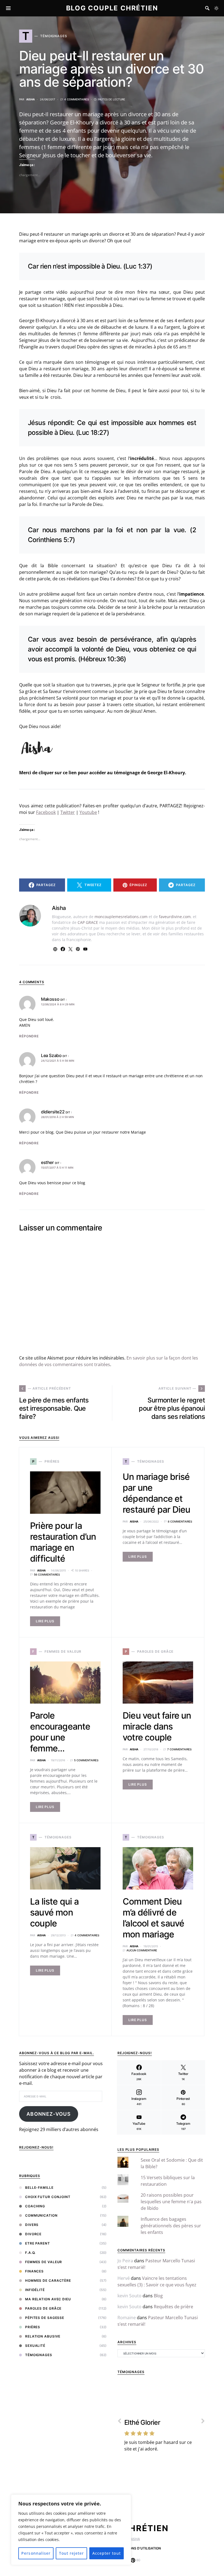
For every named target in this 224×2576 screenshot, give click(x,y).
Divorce (33, 2234)
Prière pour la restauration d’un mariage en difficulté (63, 1542)
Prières (33, 2327)
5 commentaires (86, 1760)
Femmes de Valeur (44, 2262)
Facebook (46, 812)
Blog (158, 2296)
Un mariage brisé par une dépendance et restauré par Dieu (156, 1493)
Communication (41, 2215)
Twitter (68, 812)
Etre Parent (38, 2243)
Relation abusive (43, 2336)
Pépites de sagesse (45, 2318)
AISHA (135, 2539)
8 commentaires (180, 1521)
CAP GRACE (88, 922)
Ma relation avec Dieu (48, 2299)
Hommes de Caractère (48, 2280)
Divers (32, 2225)
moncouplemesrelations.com (121, 917)
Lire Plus (45, 1621)
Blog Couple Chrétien (112, 8)
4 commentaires (76, 99)
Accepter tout (107, 2553)
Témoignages (39, 2355)
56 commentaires (47, 1574)
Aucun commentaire (142, 1950)
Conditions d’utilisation (138, 2548)
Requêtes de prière (173, 2307)
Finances (34, 2271)
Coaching (35, 2206)
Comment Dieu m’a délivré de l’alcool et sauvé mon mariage (153, 1918)
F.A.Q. (30, 2253)
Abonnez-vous (49, 2114)
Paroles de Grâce (43, 2308)
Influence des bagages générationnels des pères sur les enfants (171, 2226)
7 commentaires (179, 1749)
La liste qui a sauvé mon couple (54, 1912)
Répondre (29, 1036)
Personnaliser (36, 2553)
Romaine (127, 2318)
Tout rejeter (72, 2553)
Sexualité (35, 2346)
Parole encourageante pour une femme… (60, 1732)
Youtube (88, 812)
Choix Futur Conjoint (48, 2197)
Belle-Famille (39, 2188)
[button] (216, 8)
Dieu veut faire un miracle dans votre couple (157, 1726)
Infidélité (35, 2290)
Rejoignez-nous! (36, 2147)
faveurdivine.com (175, 917)
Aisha (30, 99)
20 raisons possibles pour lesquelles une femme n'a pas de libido (171, 2202)
